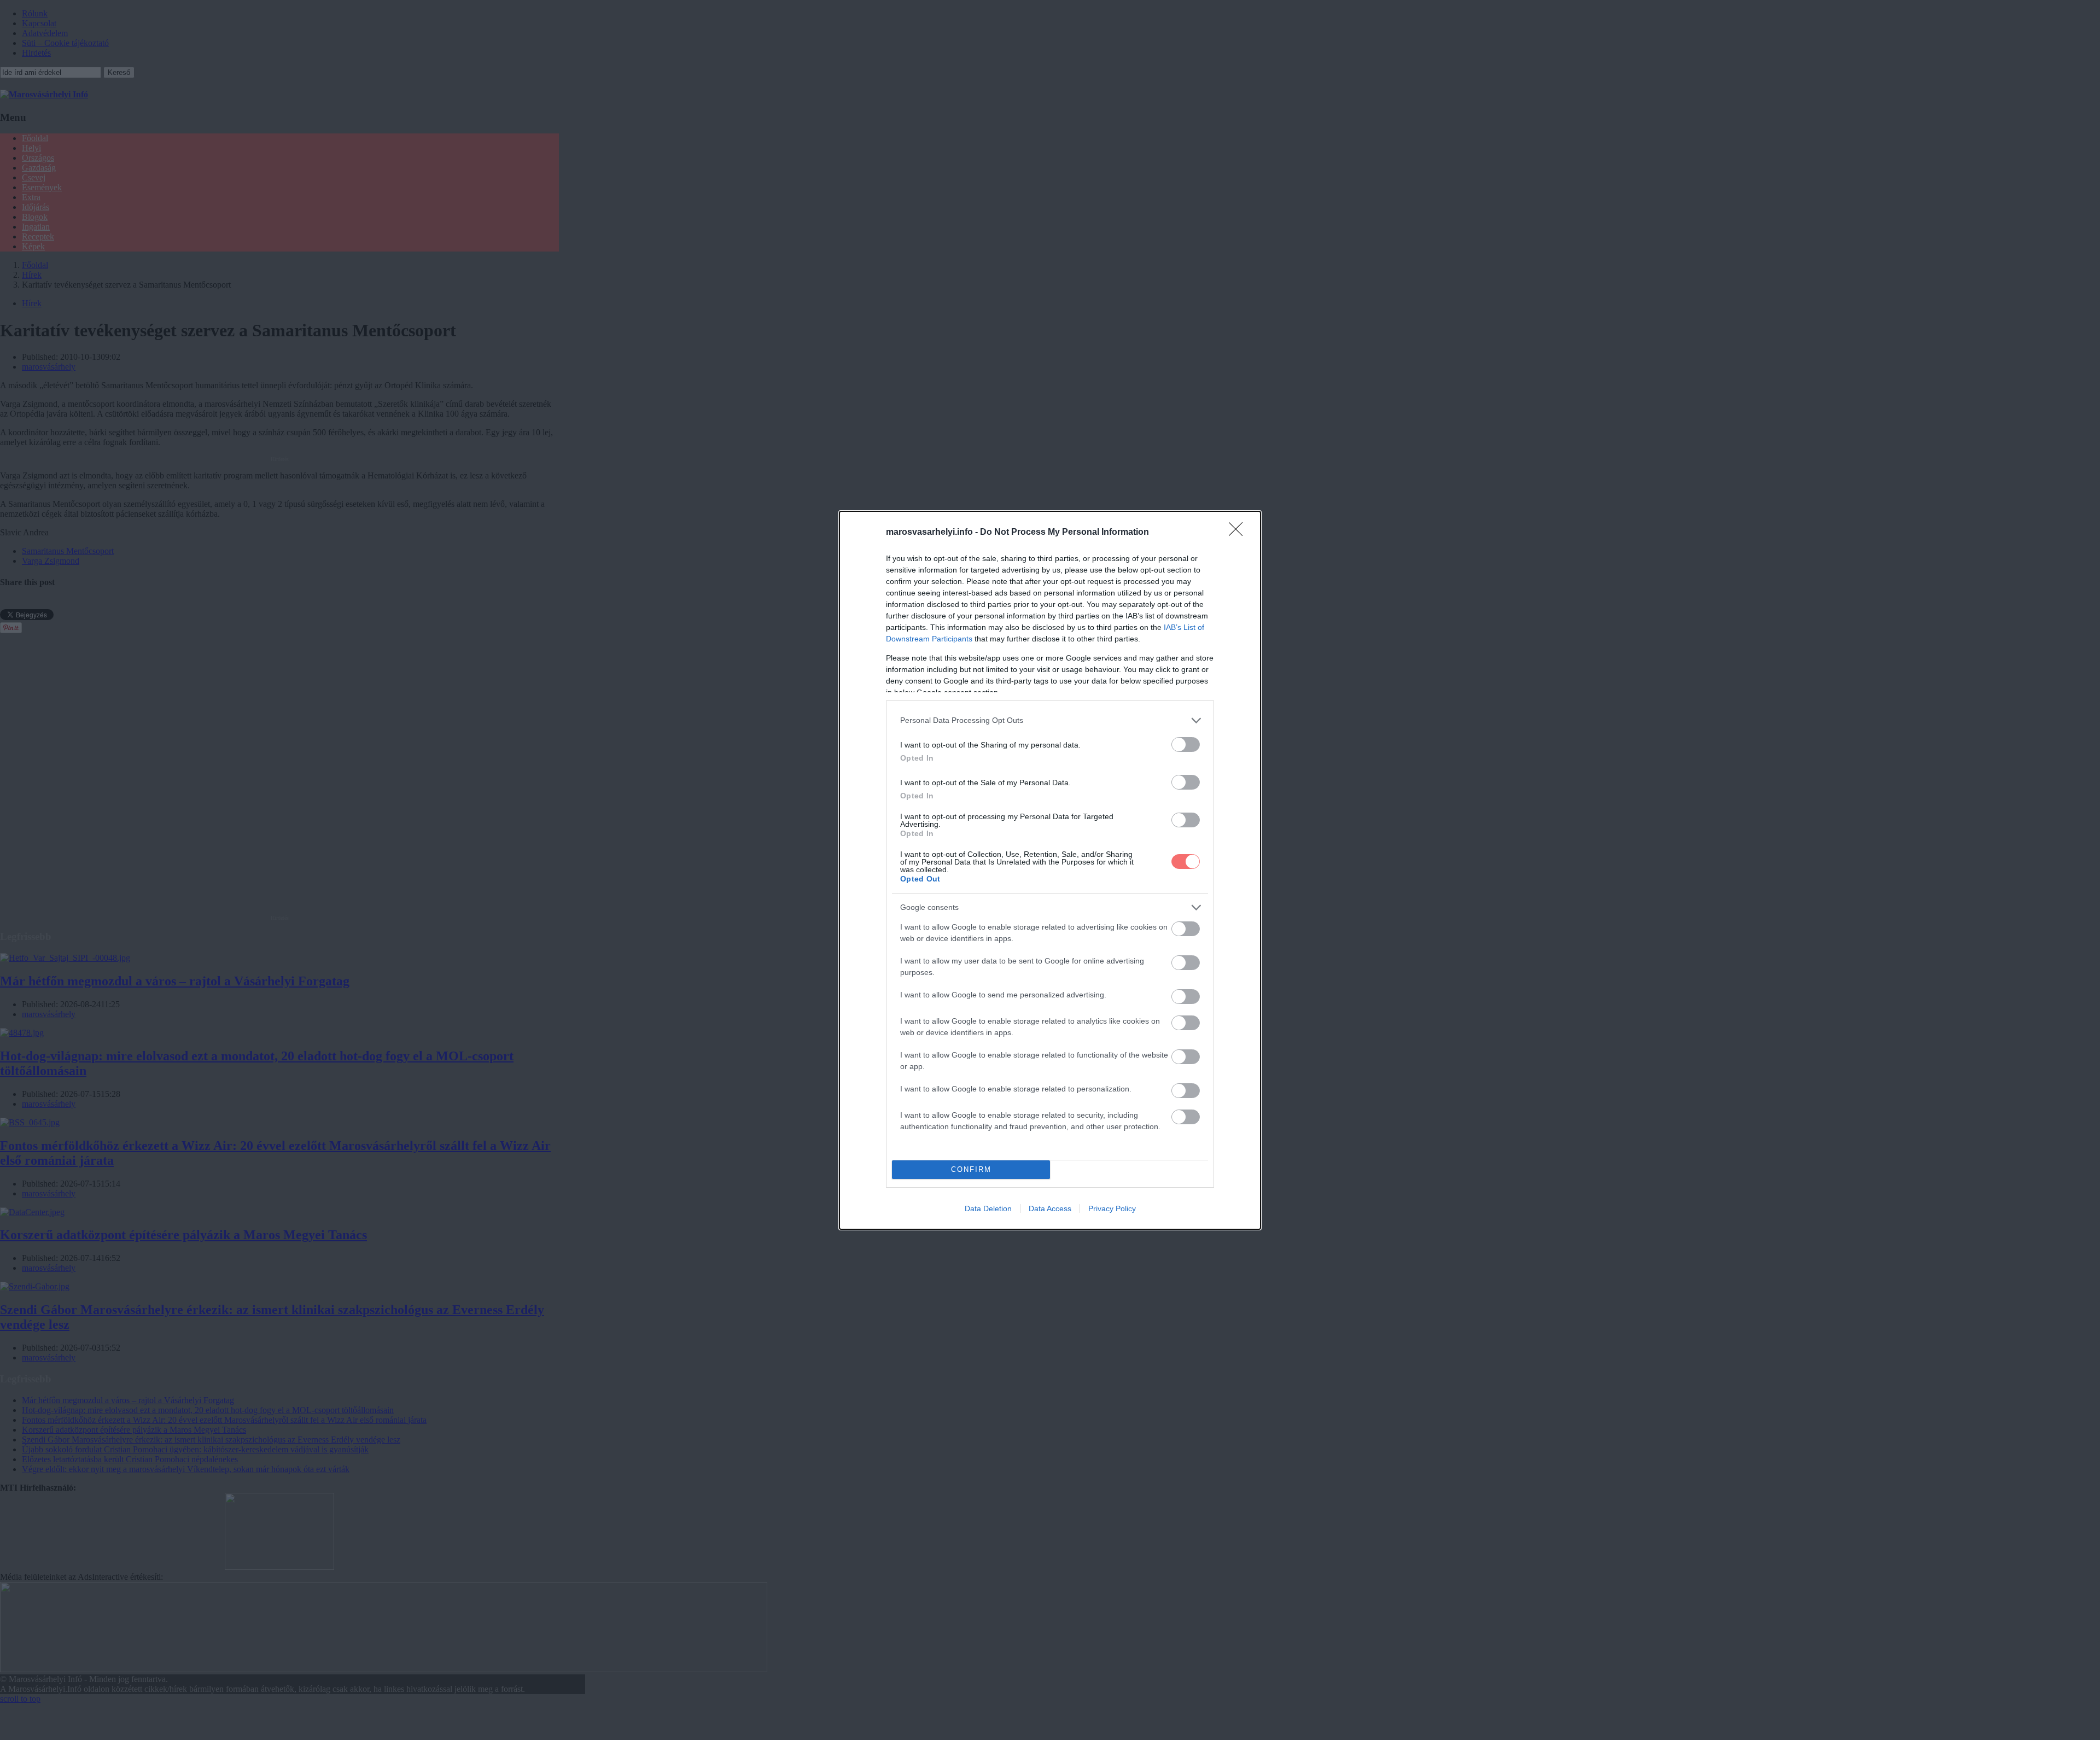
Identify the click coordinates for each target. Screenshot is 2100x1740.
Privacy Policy (1112, 1208)
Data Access (1050, 1208)
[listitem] (1050, 720)
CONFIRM (971, 1169)
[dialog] (1050, 870)
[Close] (1239, 533)
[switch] (1186, 745)
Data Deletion (988, 1208)
